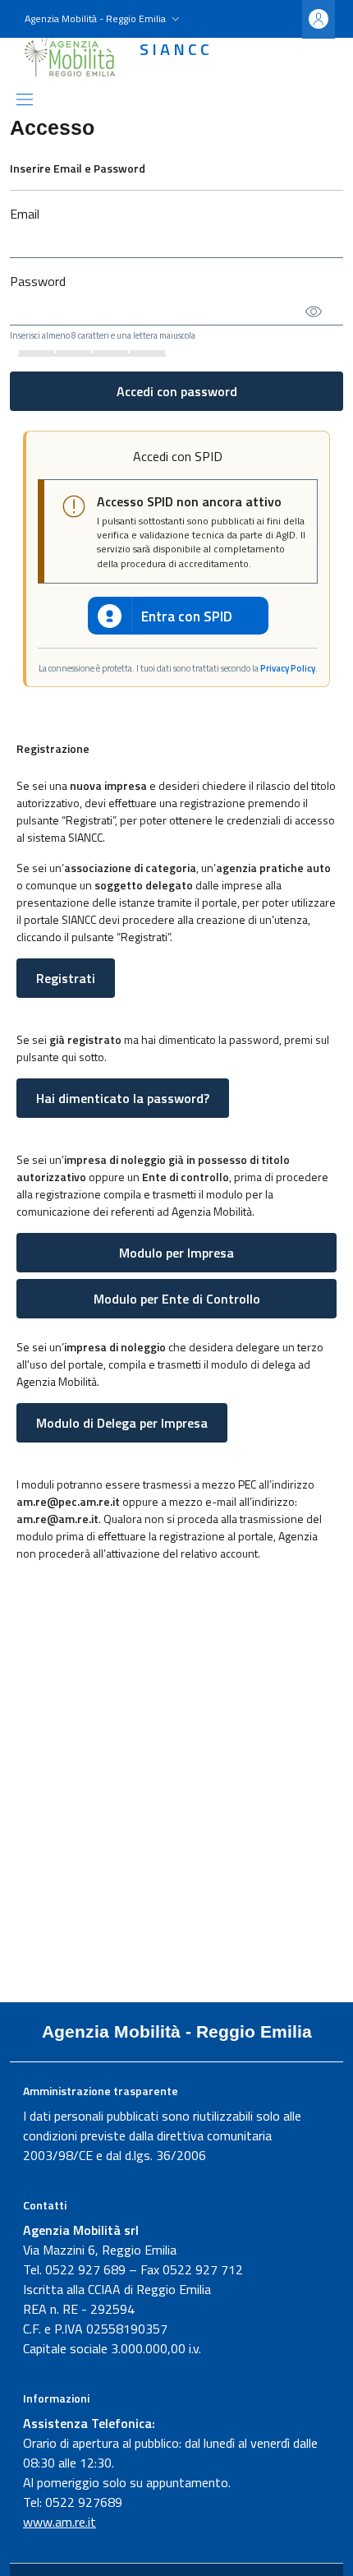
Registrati (66, 978)
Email (25, 214)
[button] (104, 19)
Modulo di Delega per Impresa (122, 1423)
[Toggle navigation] (25, 99)
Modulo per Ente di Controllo (177, 1299)
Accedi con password (177, 391)
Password (38, 281)
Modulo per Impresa (176, 1253)
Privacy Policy (288, 668)
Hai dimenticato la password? (123, 1098)
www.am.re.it (60, 2522)
